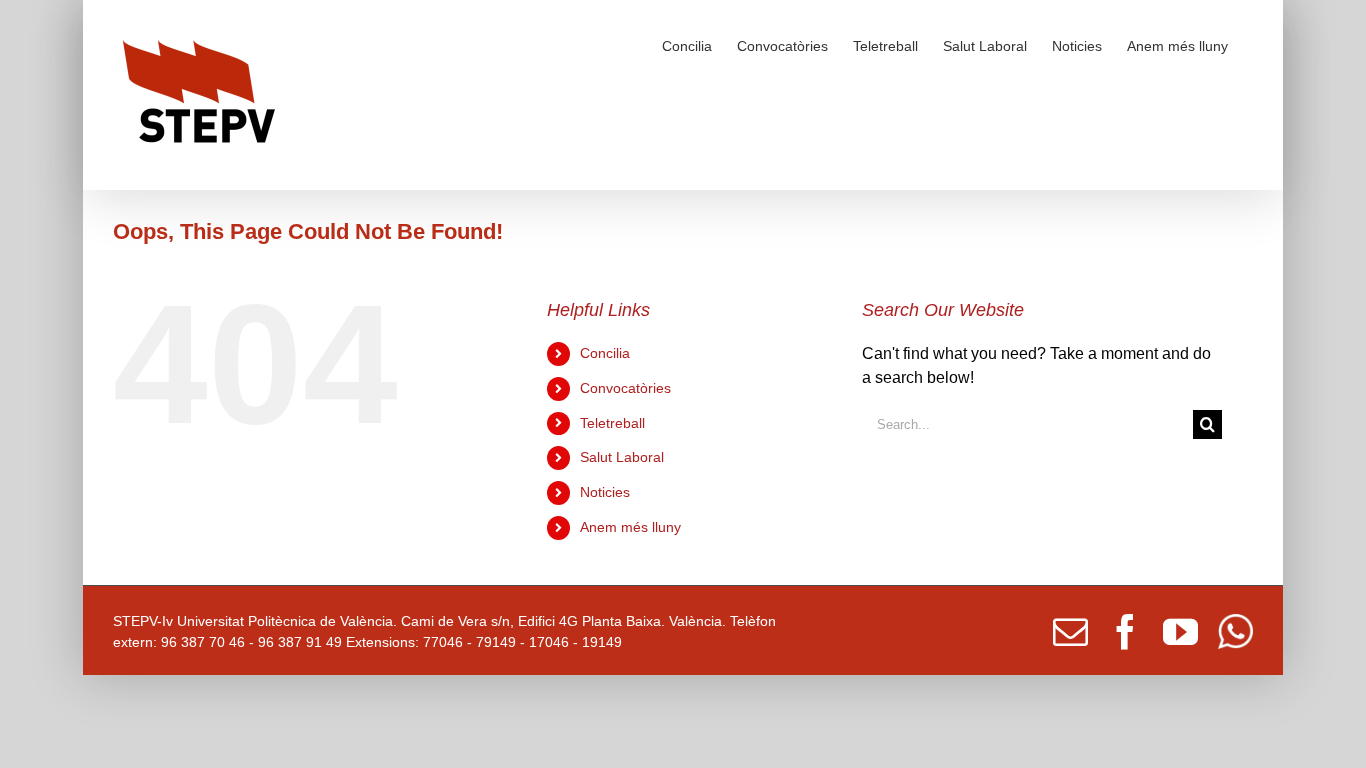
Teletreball (612, 423)
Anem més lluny (630, 527)
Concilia (605, 353)
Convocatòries (625, 388)
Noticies (605, 492)
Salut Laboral (622, 457)
